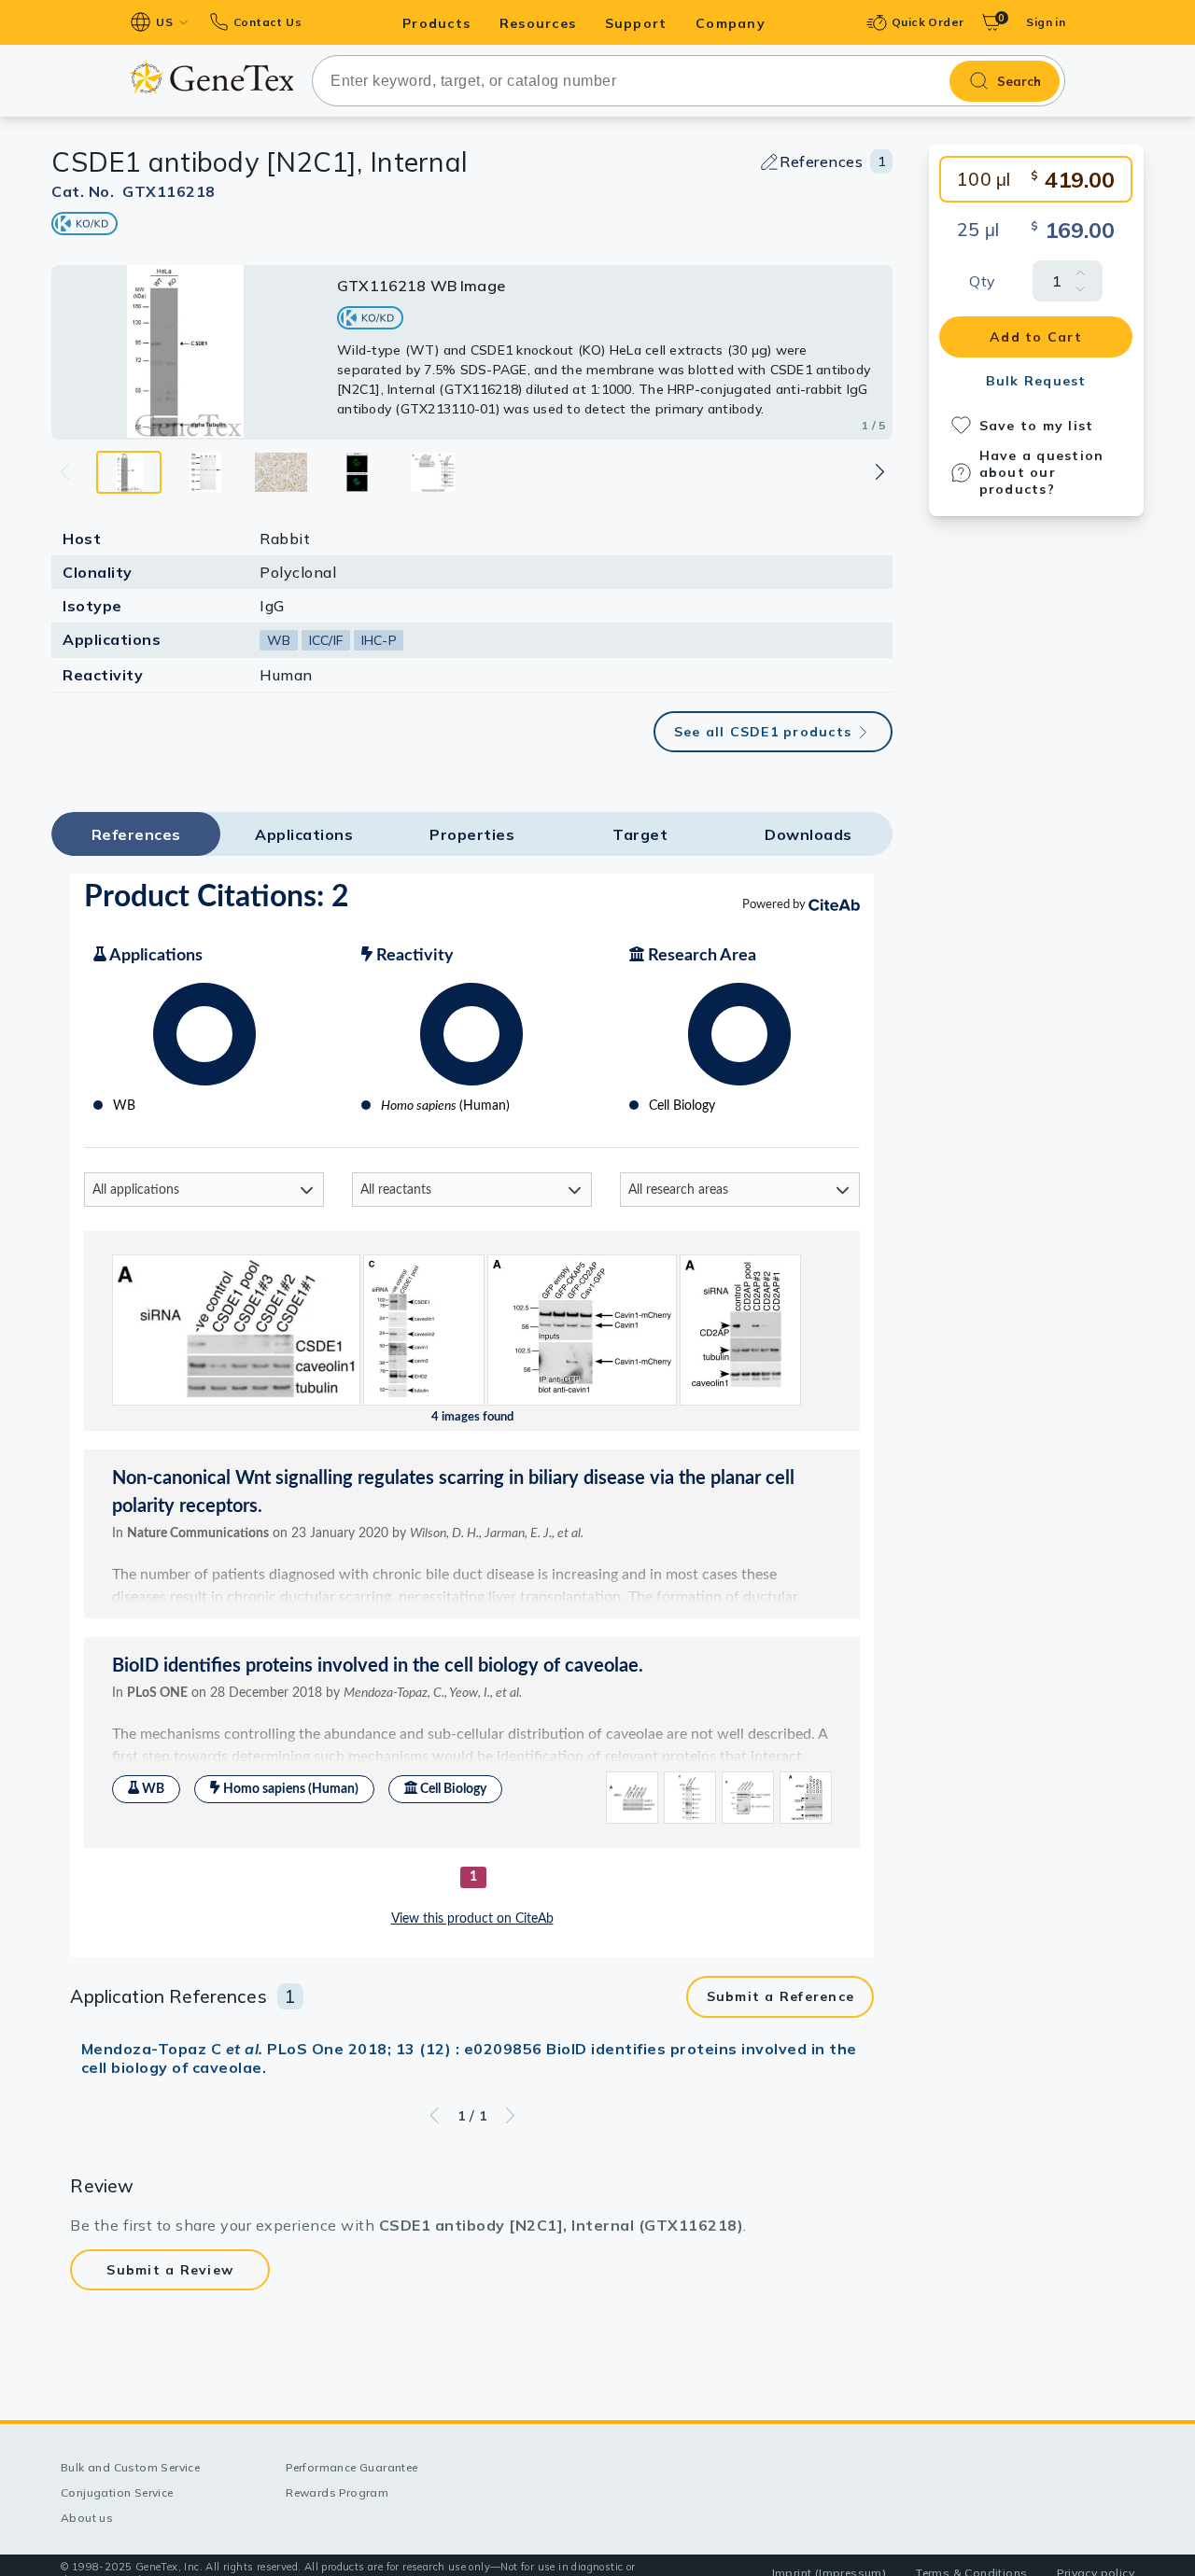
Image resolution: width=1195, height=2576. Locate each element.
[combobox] (689, 81)
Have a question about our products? (1042, 472)
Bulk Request (1036, 381)
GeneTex (211, 77)
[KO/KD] (84, 224)
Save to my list (1037, 426)
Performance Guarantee (351, 2467)
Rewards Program (337, 2492)
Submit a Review (170, 2270)
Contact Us (267, 22)
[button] (879, 472)
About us (87, 2518)
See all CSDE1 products (763, 732)
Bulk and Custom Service (130, 2467)
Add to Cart (1036, 337)
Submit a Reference (781, 1996)
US (164, 22)
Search (1019, 81)
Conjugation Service (117, 2492)
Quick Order (928, 22)
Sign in (1046, 22)
